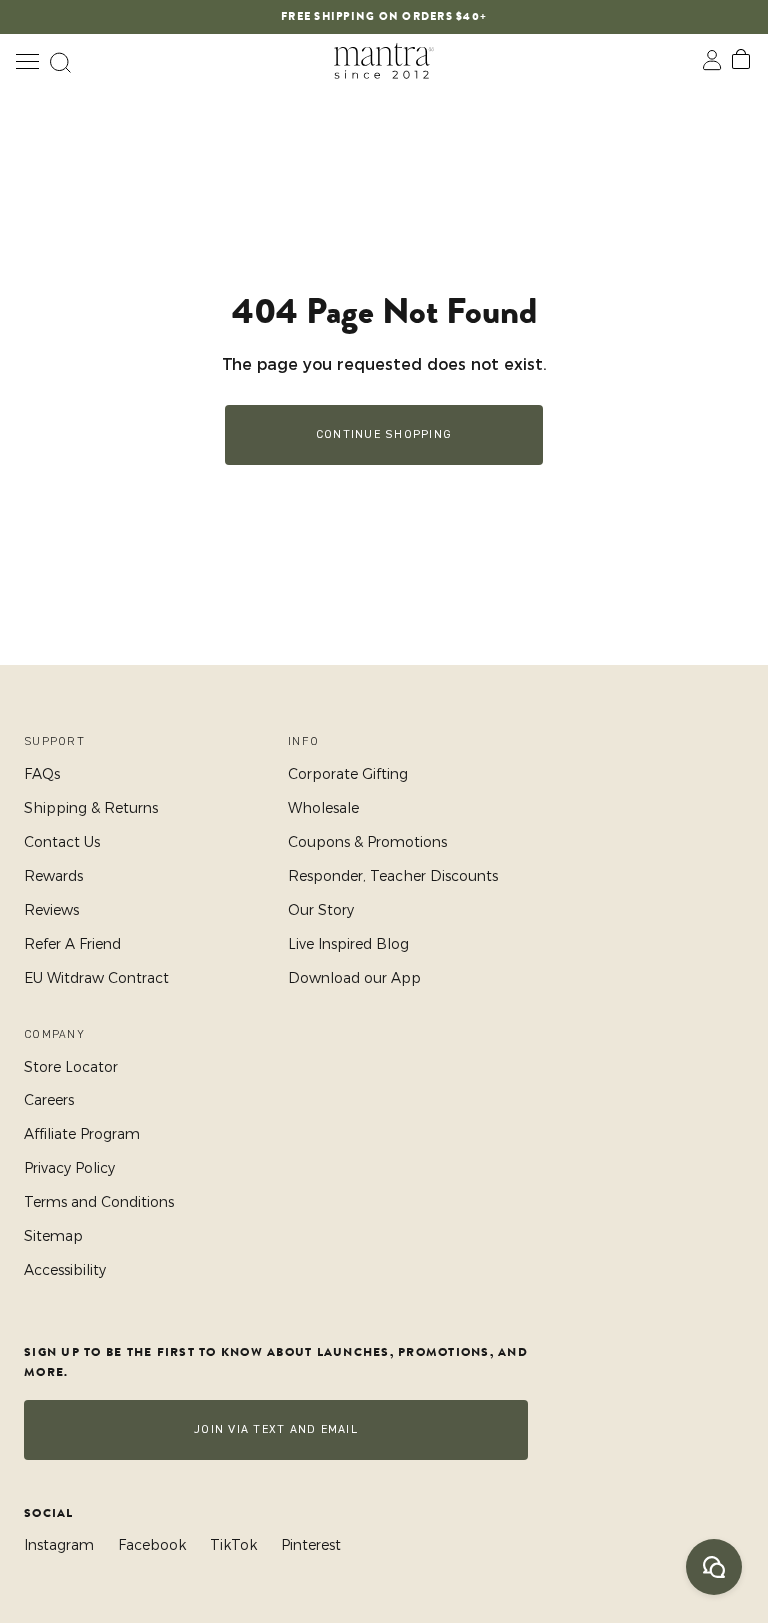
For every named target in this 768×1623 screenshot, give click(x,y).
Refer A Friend (72, 944)
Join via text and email (276, 1429)
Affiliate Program (82, 1134)
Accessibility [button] (65, 1270)
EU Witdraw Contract (96, 978)
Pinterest (311, 1545)
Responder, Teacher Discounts (393, 876)
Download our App (354, 978)
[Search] (60, 60)
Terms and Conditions (99, 1202)
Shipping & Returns (91, 808)
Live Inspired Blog (348, 944)
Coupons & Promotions (367, 842)
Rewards (53, 876)
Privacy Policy (69, 1168)
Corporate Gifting (348, 774)
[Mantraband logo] (384, 60)
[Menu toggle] (27, 60)
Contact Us (62, 842)
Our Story (321, 910)
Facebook (152, 1545)
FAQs (42, 774)
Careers (49, 1100)
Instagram (59, 1545)
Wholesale (323, 808)
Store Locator (71, 1067)
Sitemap (53, 1236)
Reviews (51, 910)
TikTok (233, 1545)
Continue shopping (384, 434)
